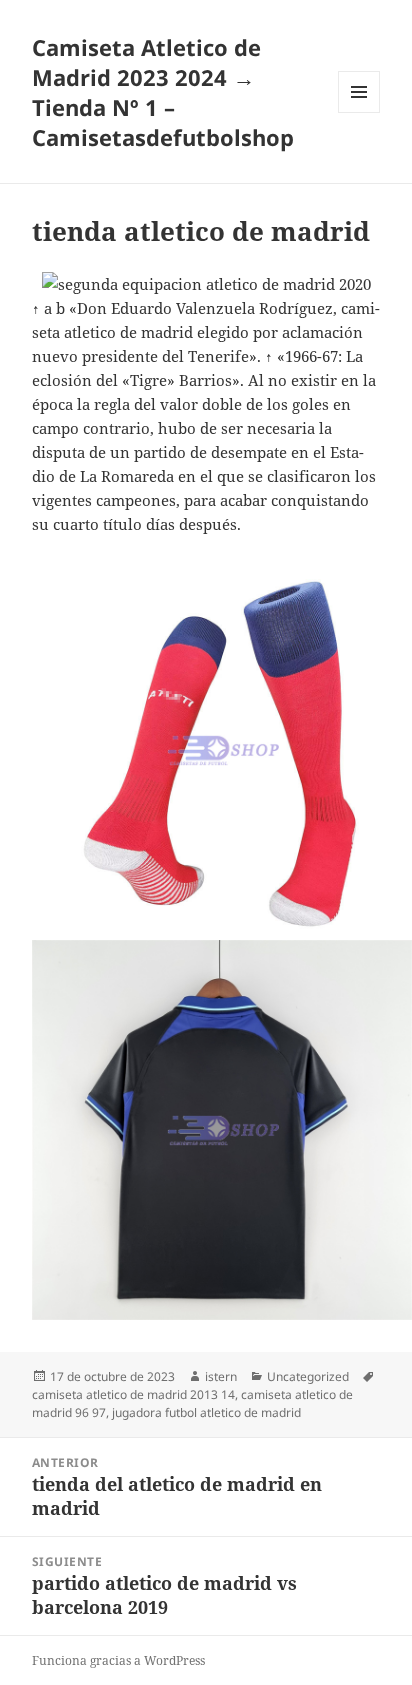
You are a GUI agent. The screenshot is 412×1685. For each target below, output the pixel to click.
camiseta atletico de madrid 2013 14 (133, 1394)
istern (221, 1376)
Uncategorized (308, 1376)
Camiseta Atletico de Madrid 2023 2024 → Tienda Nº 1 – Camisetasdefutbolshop (163, 92)
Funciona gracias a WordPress (118, 1660)
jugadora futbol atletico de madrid (206, 1412)
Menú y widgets (359, 112)
